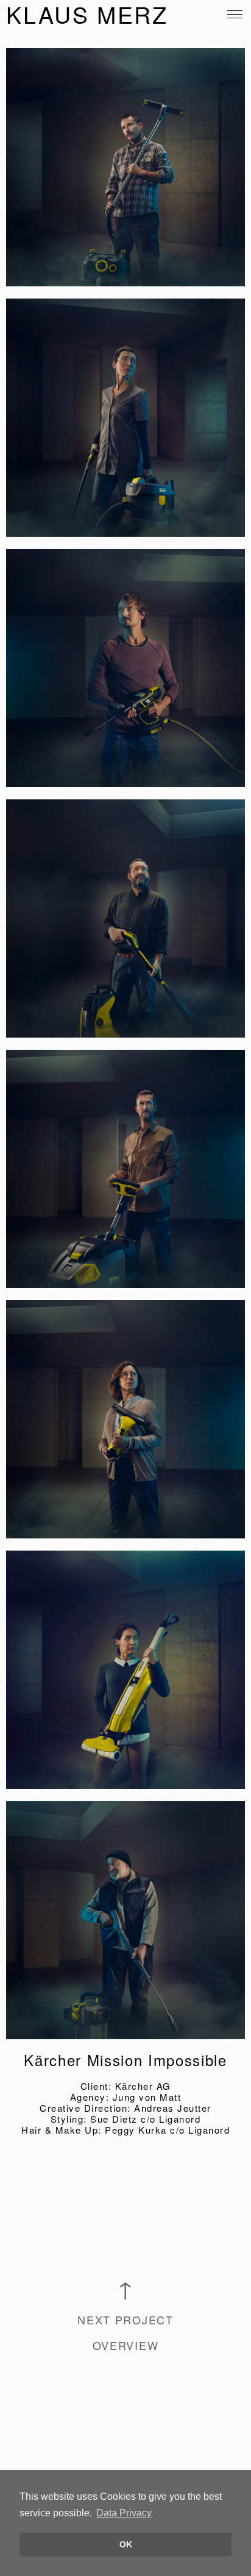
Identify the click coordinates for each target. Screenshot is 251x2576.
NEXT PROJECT (125, 2319)
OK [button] (126, 2544)
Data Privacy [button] (124, 2513)
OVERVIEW (126, 2345)
